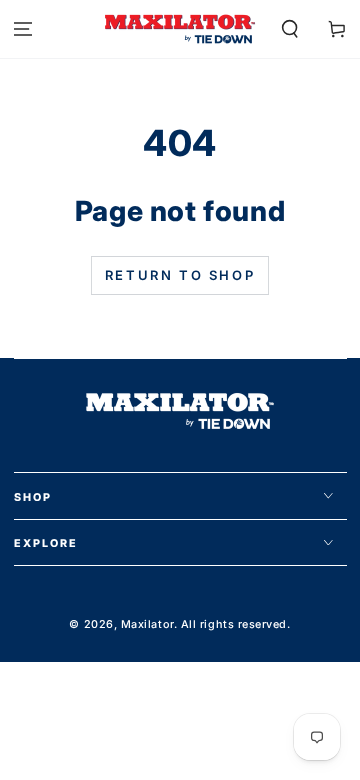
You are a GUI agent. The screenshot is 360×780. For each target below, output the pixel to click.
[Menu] (23, 29)
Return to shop (180, 275)
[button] (289, 29)
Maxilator (147, 624)
